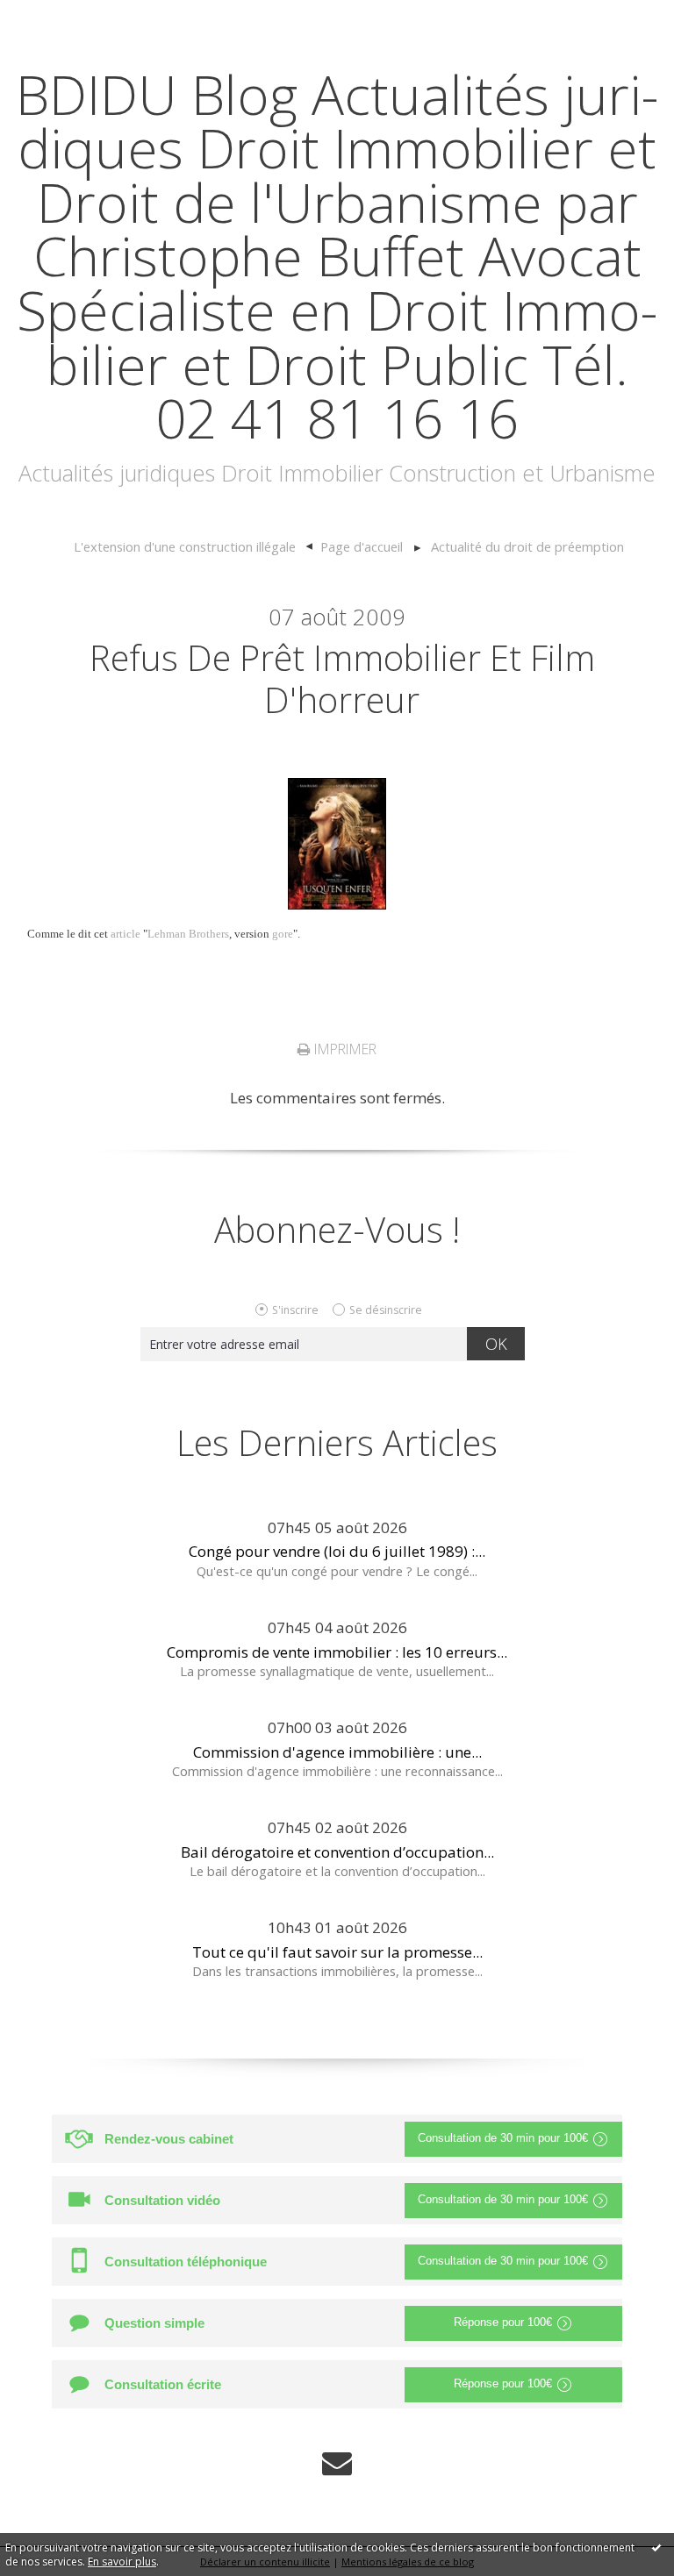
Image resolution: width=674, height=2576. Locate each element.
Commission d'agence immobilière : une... (337, 1752)
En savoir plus (122, 2562)
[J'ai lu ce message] (656, 2547)
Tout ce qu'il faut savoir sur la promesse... (337, 1952)
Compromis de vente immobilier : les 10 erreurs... (337, 1652)
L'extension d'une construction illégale (185, 546)
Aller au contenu (67, 17)
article (125, 934)
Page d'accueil (362, 546)
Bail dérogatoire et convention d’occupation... (337, 1852)
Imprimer (344, 1049)
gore (283, 934)
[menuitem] (193, 547)
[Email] (337, 2463)
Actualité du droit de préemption (527, 546)
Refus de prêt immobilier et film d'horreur (342, 678)
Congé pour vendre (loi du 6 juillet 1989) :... (337, 1551)
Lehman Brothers (188, 934)
